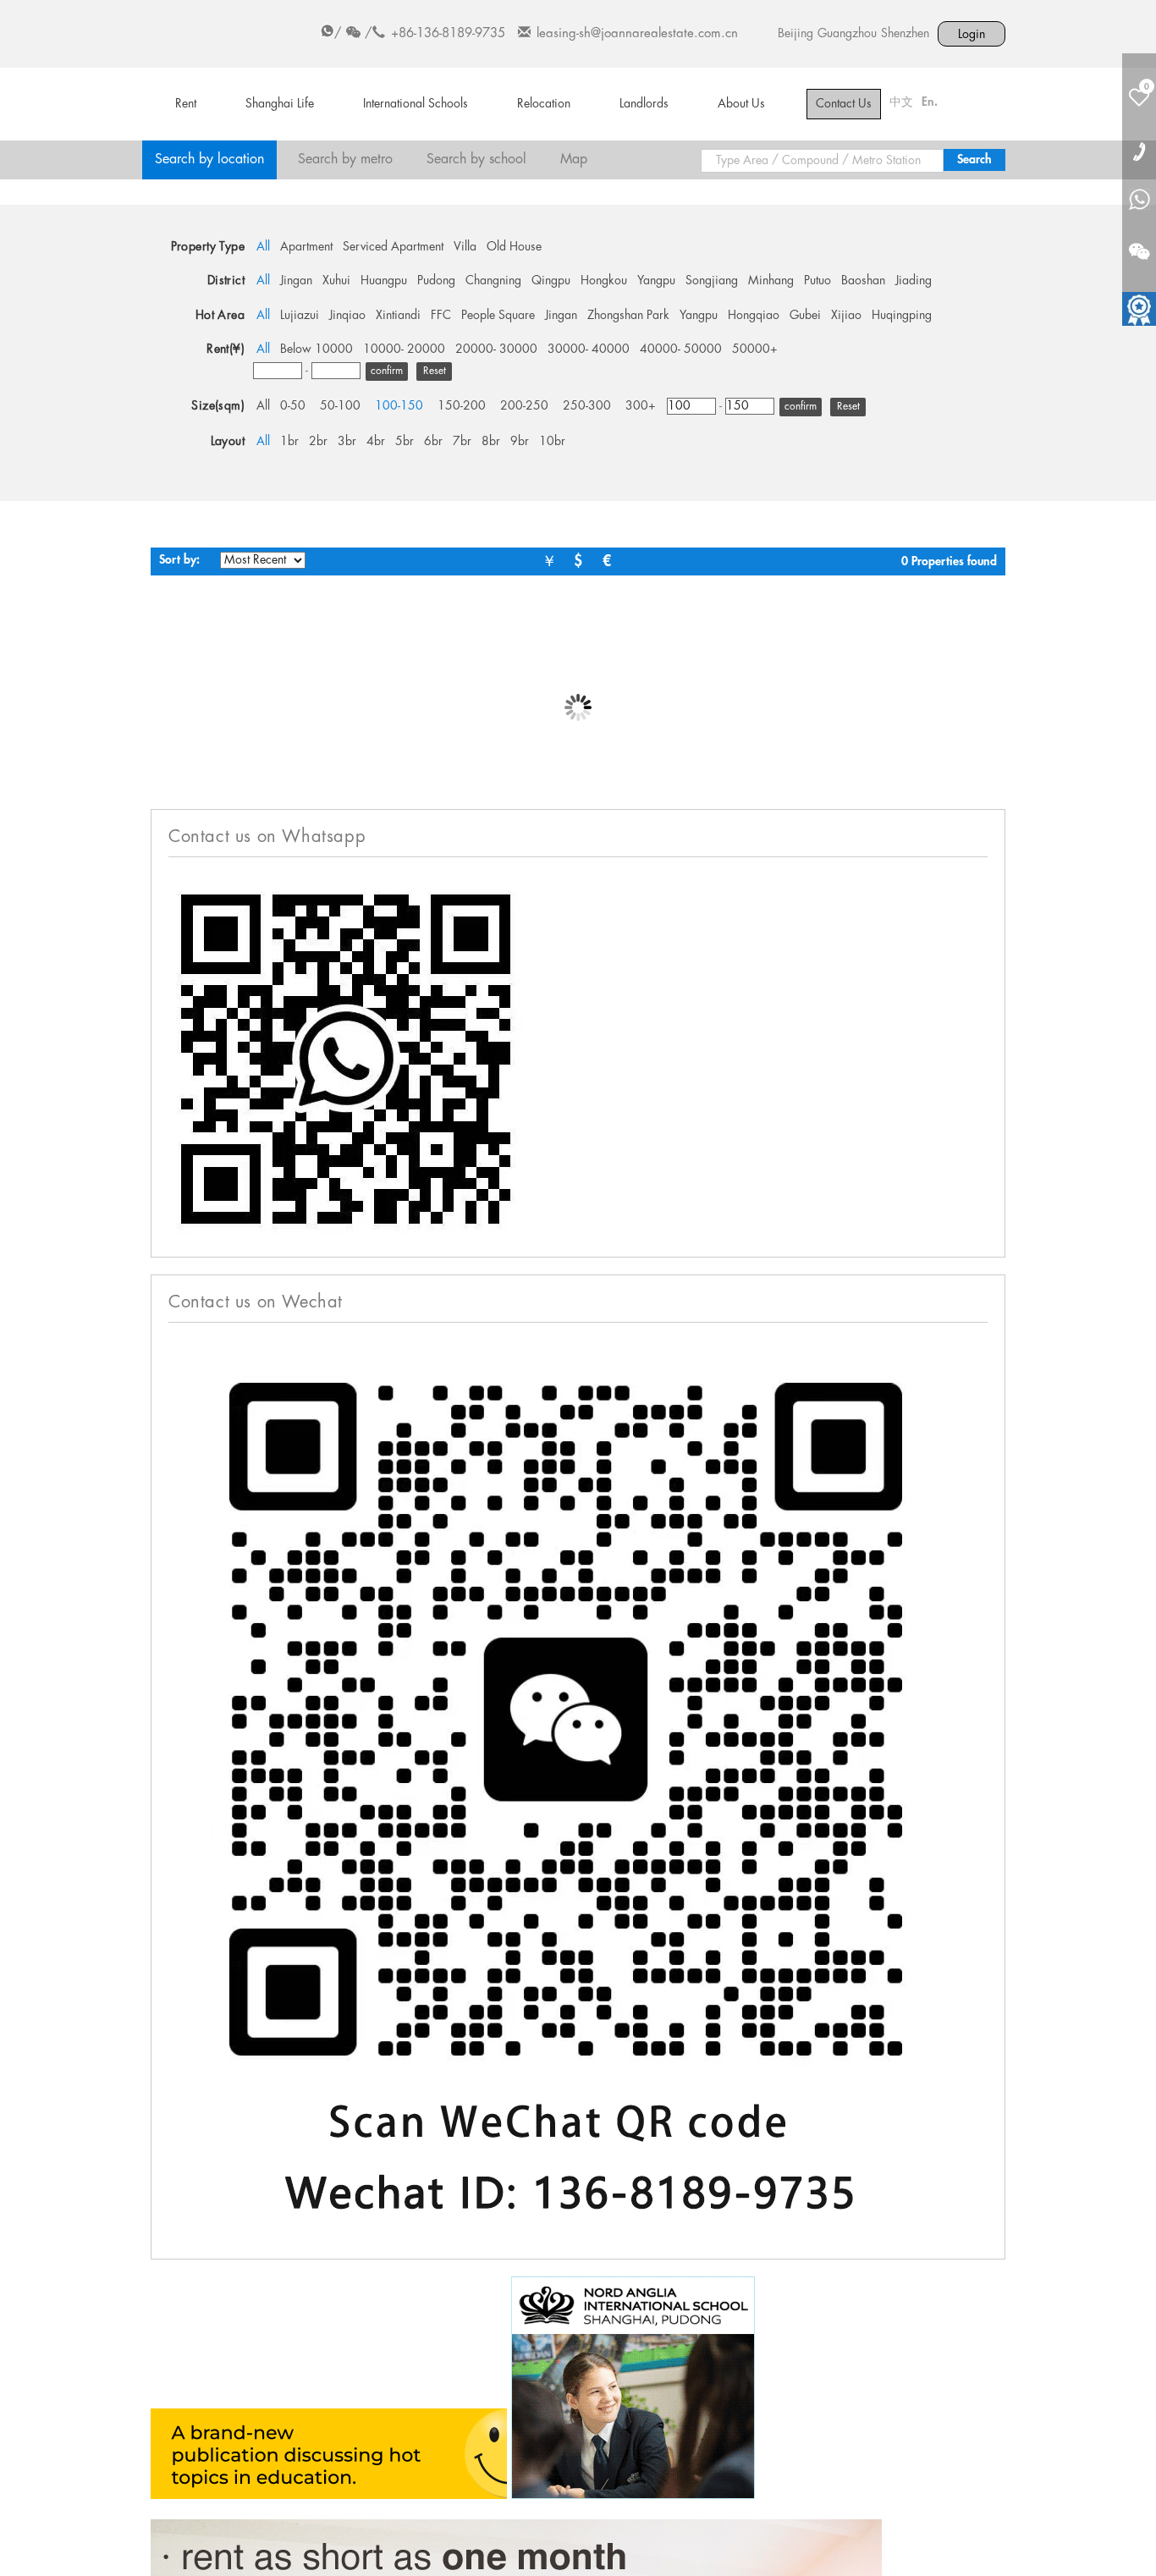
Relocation (544, 104)
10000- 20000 (404, 350)
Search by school (476, 160)
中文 (901, 102)
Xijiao (846, 316)
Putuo (817, 281)
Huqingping (902, 316)
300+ (641, 406)
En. (930, 102)
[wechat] (1139, 241)
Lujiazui (300, 316)
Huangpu (384, 281)
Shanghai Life (280, 104)
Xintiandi (398, 316)
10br (552, 442)
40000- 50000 (681, 350)
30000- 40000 (589, 350)
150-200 (462, 406)
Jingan (296, 281)
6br (433, 442)
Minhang (771, 281)
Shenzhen (905, 34)
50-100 (340, 406)
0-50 (293, 406)
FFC (441, 316)
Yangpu (656, 281)
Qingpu (551, 281)
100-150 (399, 406)
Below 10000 (317, 350)
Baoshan (863, 281)
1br (289, 442)
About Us (741, 104)
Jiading (914, 281)
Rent (186, 104)
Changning (493, 281)
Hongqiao (754, 316)
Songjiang (712, 281)
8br (491, 442)
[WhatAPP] (1139, 201)
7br (462, 442)
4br (376, 442)
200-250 (524, 406)
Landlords (644, 104)
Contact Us (844, 104)
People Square (498, 316)
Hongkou (604, 281)
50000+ (755, 350)
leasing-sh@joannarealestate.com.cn (637, 34)
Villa (465, 247)
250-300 (587, 406)
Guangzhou (847, 34)
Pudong (436, 281)
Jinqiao (347, 316)
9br (520, 442)
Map (574, 160)
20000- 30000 (496, 350)
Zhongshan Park (628, 316)
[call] (1139, 151)
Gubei (805, 316)
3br (347, 442)
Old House (514, 247)
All (263, 247)
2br (318, 442)
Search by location (209, 160)
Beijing (795, 34)
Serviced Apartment (393, 247)
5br (405, 442)
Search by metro (345, 160)
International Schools (416, 104)
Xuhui (336, 281)
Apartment (306, 247)
